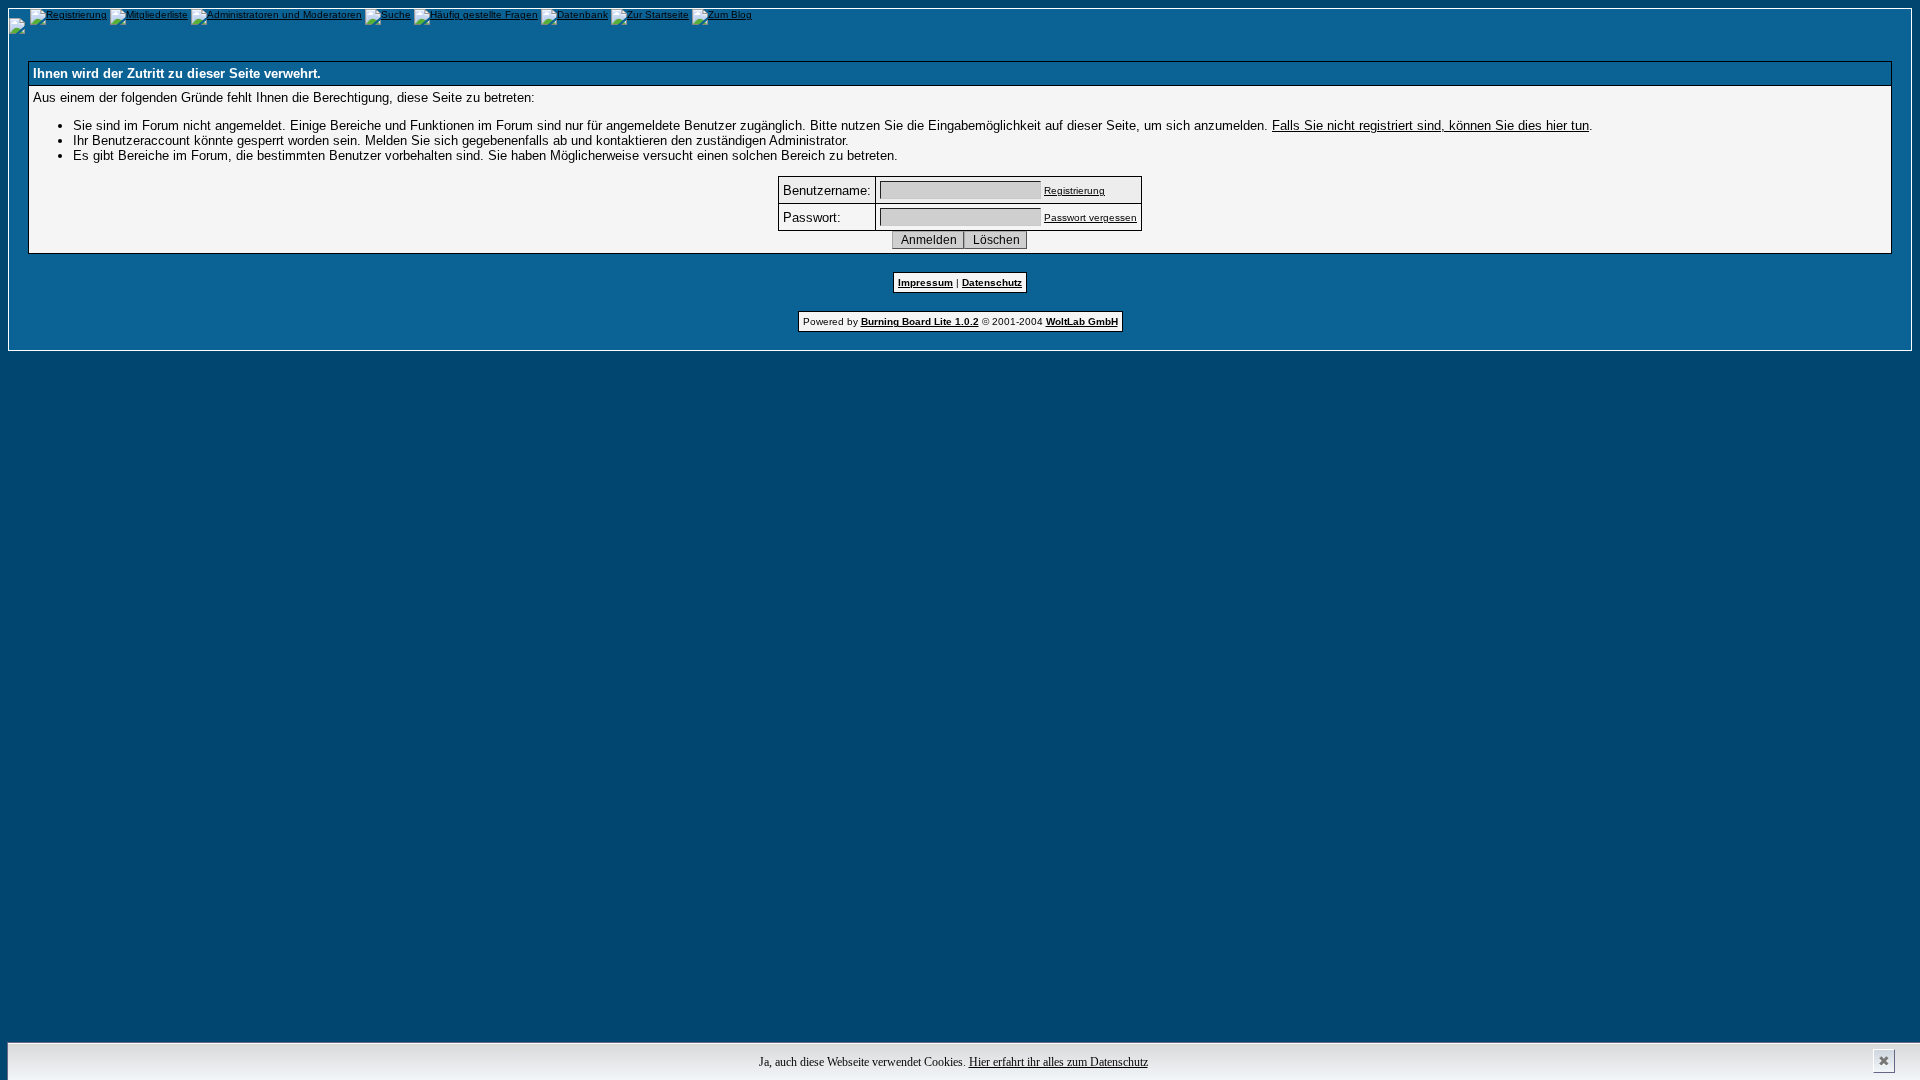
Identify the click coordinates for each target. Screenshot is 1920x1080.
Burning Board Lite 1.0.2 (920, 321)
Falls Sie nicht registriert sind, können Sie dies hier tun (1430, 125)
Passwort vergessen (1090, 217)
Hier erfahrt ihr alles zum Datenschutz (1058, 1062)
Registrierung (1074, 190)
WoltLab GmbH (1082, 321)
